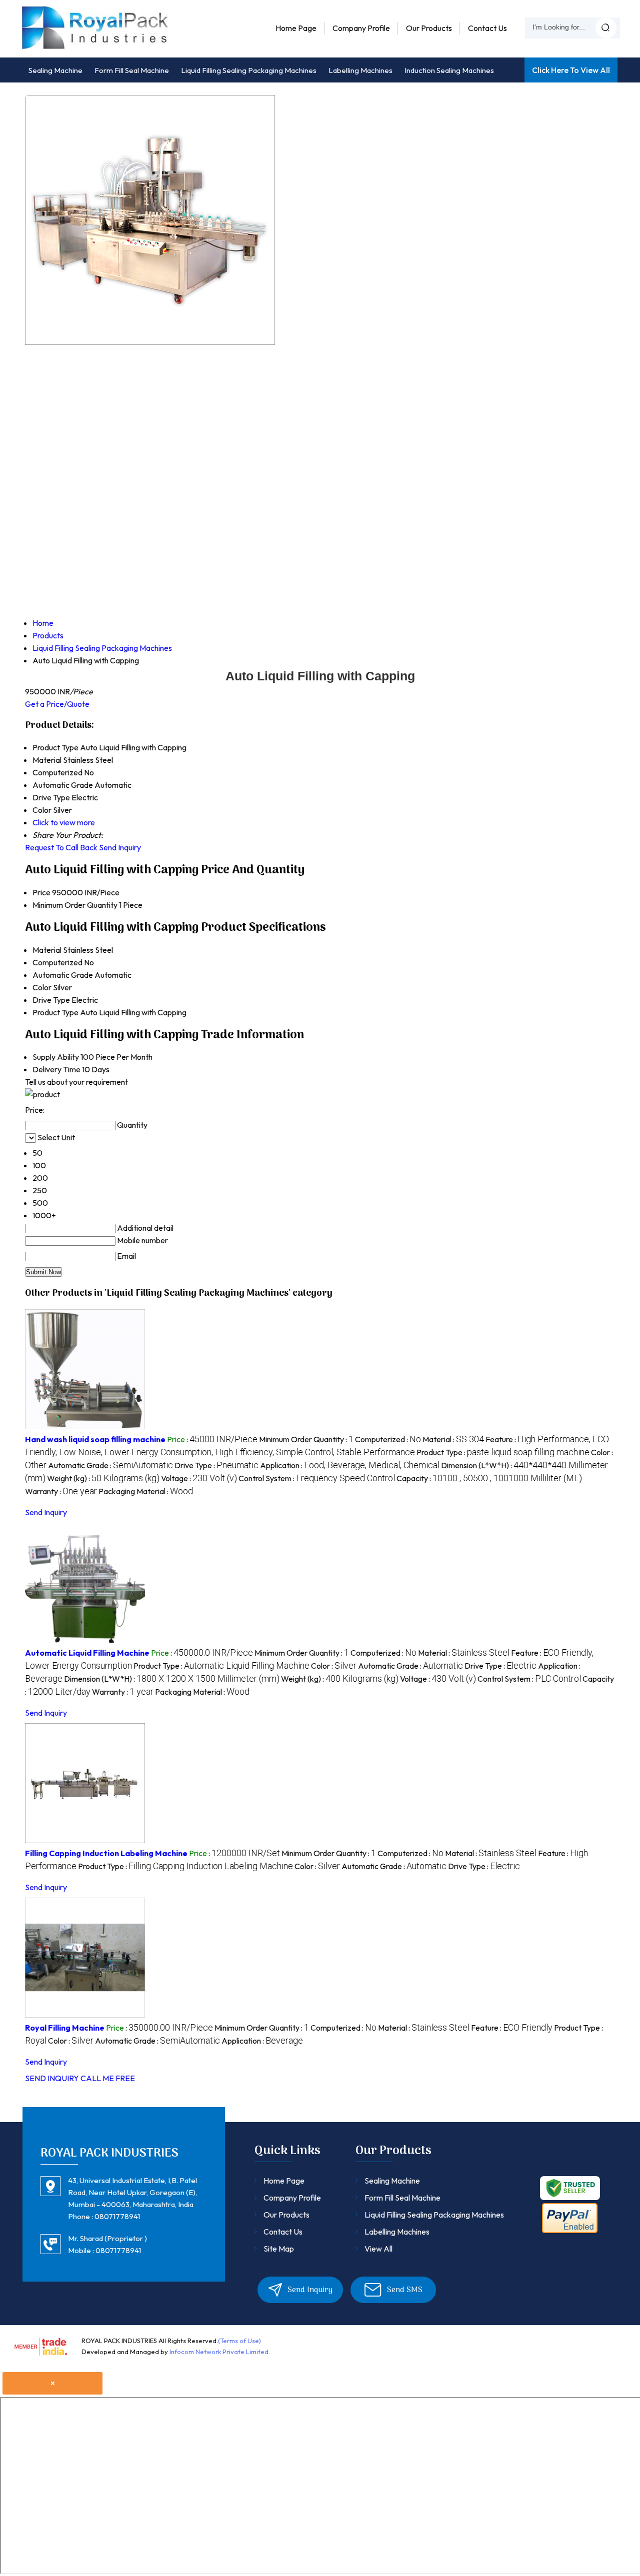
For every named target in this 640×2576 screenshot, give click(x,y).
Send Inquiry (120, 847)
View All (378, 2249)
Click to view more (64, 822)
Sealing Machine (55, 70)
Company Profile (361, 28)
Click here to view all (571, 70)
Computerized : (388, 1439)
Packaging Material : (146, 1491)
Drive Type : (216, 1465)
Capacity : (489, 1478)
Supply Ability (56, 1057)
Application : (350, 1465)
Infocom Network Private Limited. (220, 2352)
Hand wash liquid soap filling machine (95, 1439)
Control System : (317, 1478)
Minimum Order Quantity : (306, 1439)
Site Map (279, 2249)
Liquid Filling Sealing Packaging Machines (249, 70)
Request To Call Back (61, 847)
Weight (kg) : (103, 1478)
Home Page (296, 28)
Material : (453, 1439)
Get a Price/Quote (57, 704)
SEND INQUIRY (52, 2078)
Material (47, 950)
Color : (334, 1666)
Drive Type (51, 1000)
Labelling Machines (360, 70)
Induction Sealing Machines (449, 70)
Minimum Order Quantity (75, 905)
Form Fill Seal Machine (132, 70)
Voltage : (199, 1478)
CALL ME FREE (108, 2078)
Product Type (55, 1012)
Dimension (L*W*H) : (172, 1679)
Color (42, 987)
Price (41, 892)
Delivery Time (56, 1069)
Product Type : (503, 1452)
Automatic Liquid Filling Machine (87, 1653)
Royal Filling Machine (65, 2028)
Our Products (429, 28)
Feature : (512, 2028)
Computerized (57, 962)
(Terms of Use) (239, 2341)
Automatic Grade (63, 975)
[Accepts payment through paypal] (570, 2231)
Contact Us (487, 28)
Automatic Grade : (110, 1465)
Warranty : (61, 1491)
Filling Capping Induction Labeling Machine (106, 1853)
